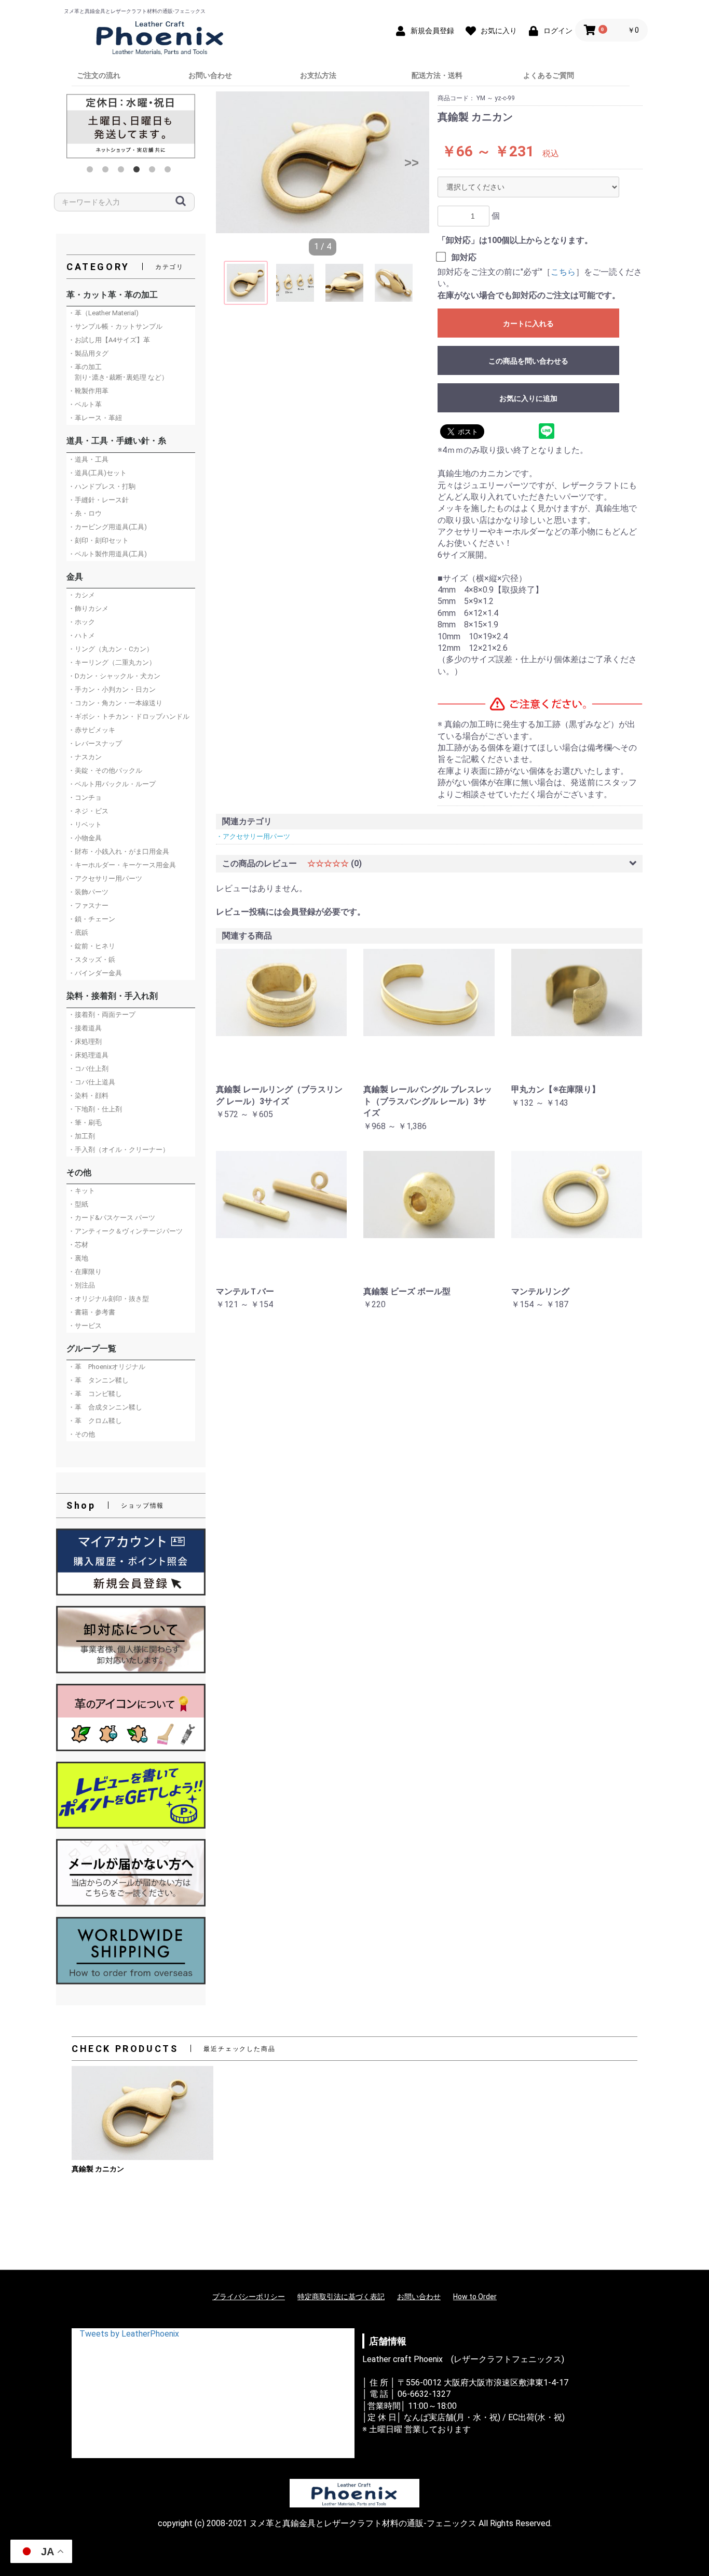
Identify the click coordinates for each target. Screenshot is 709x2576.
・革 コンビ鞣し (95, 1394)
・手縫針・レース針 (98, 500)
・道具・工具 (88, 459)
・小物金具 (85, 838)
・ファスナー (88, 905)
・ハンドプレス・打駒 (102, 486)
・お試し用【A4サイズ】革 (109, 340)
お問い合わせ (210, 75)
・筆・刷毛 (85, 1123)
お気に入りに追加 (528, 398)
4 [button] (139, 171)
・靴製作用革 (88, 391)
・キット (81, 1191)
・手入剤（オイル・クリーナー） (119, 1150)
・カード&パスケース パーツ (112, 1218)
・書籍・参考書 (92, 1312)
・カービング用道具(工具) (107, 527)
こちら (563, 272)
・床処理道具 (88, 1055)
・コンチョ (85, 797)
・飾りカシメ (88, 608)
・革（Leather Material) (103, 313)
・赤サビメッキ (92, 730)
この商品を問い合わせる (528, 361)
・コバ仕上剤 (88, 1069)
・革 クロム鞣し (95, 1421)
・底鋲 (78, 933)
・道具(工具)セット (97, 473)
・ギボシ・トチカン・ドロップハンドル (129, 716)
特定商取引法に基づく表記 (341, 2297)
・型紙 (78, 1204)
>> (412, 162)
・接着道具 (85, 1028)
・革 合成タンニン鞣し (105, 1407)
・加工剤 (81, 1136)
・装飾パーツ (88, 892)
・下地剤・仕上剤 (95, 1109)
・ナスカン (85, 757)
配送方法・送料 (437, 75)
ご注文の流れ (99, 75)
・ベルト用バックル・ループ (112, 784)
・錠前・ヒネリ (92, 946)
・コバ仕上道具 (92, 1082)
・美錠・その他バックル (105, 770)
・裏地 (78, 1258)
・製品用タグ (88, 353)
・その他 (81, 1434)
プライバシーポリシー (249, 2297)
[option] (131, 126)
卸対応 (464, 257)
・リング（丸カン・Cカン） (111, 649)
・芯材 (78, 1245)
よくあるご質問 (549, 75)
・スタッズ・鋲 (92, 960)
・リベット (85, 824)
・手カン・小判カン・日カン (112, 689)
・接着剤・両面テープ (102, 1015)
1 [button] (92, 171)
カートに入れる (528, 324)
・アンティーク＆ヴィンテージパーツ (125, 1231)
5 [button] (154, 171)
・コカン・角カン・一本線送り (115, 703)
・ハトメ (81, 635)
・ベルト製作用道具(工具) (107, 554)
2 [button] (107, 171)
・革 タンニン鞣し (98, 1380)
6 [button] (170, 171)
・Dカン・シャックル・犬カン (114, 676)
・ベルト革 (85, 404)
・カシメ (81, 595)
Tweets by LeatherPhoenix (129, 2334)
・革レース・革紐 (95, 418)
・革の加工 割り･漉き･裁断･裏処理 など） (118, 372)
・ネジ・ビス (88, 811)
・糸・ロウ (85, 513)
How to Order (475, 2297)
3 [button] (123, 171)
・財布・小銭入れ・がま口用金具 (119, 851)
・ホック (81, 622)
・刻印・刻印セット (98, 540)
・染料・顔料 (88, 1096)
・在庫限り (85, 1272)
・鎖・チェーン (92, 919)
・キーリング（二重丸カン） (112, 662)
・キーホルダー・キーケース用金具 (122, 865)
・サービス (85, 1326)
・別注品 (81, 1285)
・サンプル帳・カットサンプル (115, 326)
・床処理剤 (85, 1042)
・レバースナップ (95, 743)
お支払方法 (318, 75)
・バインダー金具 (95, 973)
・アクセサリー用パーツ (105, 878)
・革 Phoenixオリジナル (107, 1367)
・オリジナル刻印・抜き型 (108, 1299)
